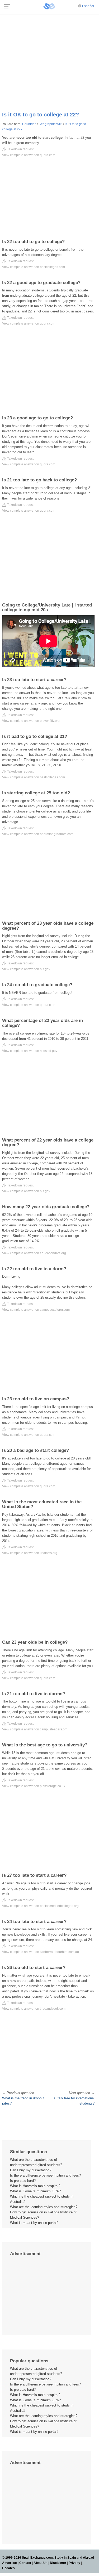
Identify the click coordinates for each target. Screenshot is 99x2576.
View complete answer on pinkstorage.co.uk (34, 1786)
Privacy (74, 2563)
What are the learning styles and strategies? (44, 2207)
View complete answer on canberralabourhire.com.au (41, 1952)
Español (88, 6)
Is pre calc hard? (23, 2181)
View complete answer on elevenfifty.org (31, 721)
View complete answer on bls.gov (26, 969)
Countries (29, 124)
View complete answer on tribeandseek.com (34, 2009)
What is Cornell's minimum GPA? (35, 2191)
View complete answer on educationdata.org (34, 1253)
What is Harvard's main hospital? (35, 2186)
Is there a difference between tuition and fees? (45, 2175)
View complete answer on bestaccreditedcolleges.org (40, 1906)
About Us (41, 2563)
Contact (25, 2563)
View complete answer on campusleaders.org (35, 1729)
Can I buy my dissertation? (31, 2170)
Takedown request (20, 149)
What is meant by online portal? (34, 2223)
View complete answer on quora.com (29, 155)
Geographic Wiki (50, 124)
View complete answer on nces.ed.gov (30, 1051)
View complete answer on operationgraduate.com (38, 834)
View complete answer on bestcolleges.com (34, 267)
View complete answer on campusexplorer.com (36, 1310)
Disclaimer (58, 2563)
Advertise (10, 2563)
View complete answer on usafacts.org (30, 1553)
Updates (8, 2568)
